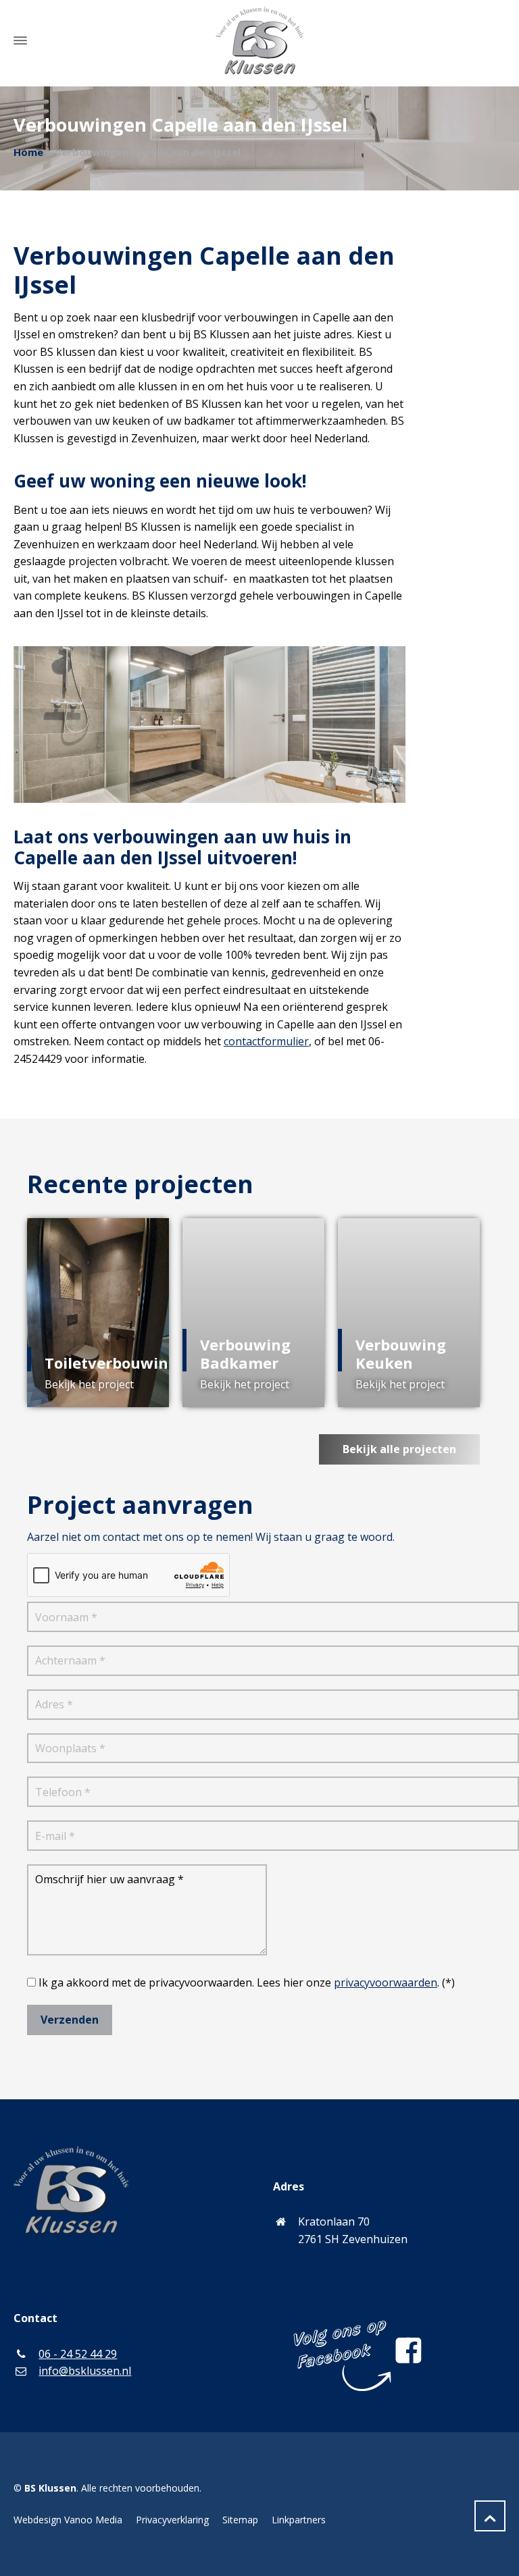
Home (28, 152)
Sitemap (240, 2520)
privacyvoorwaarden (386, 1982)
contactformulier (266, 1041)
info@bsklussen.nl (85, 2371)
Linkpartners (299, 2520)
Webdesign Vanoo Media (68, 2520)
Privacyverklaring (172, 2520)
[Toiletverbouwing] (98, 1313)
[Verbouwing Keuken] (409, 1313)
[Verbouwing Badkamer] (253, 1313)
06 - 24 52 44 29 (78, 2354)
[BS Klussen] (259, 41)
